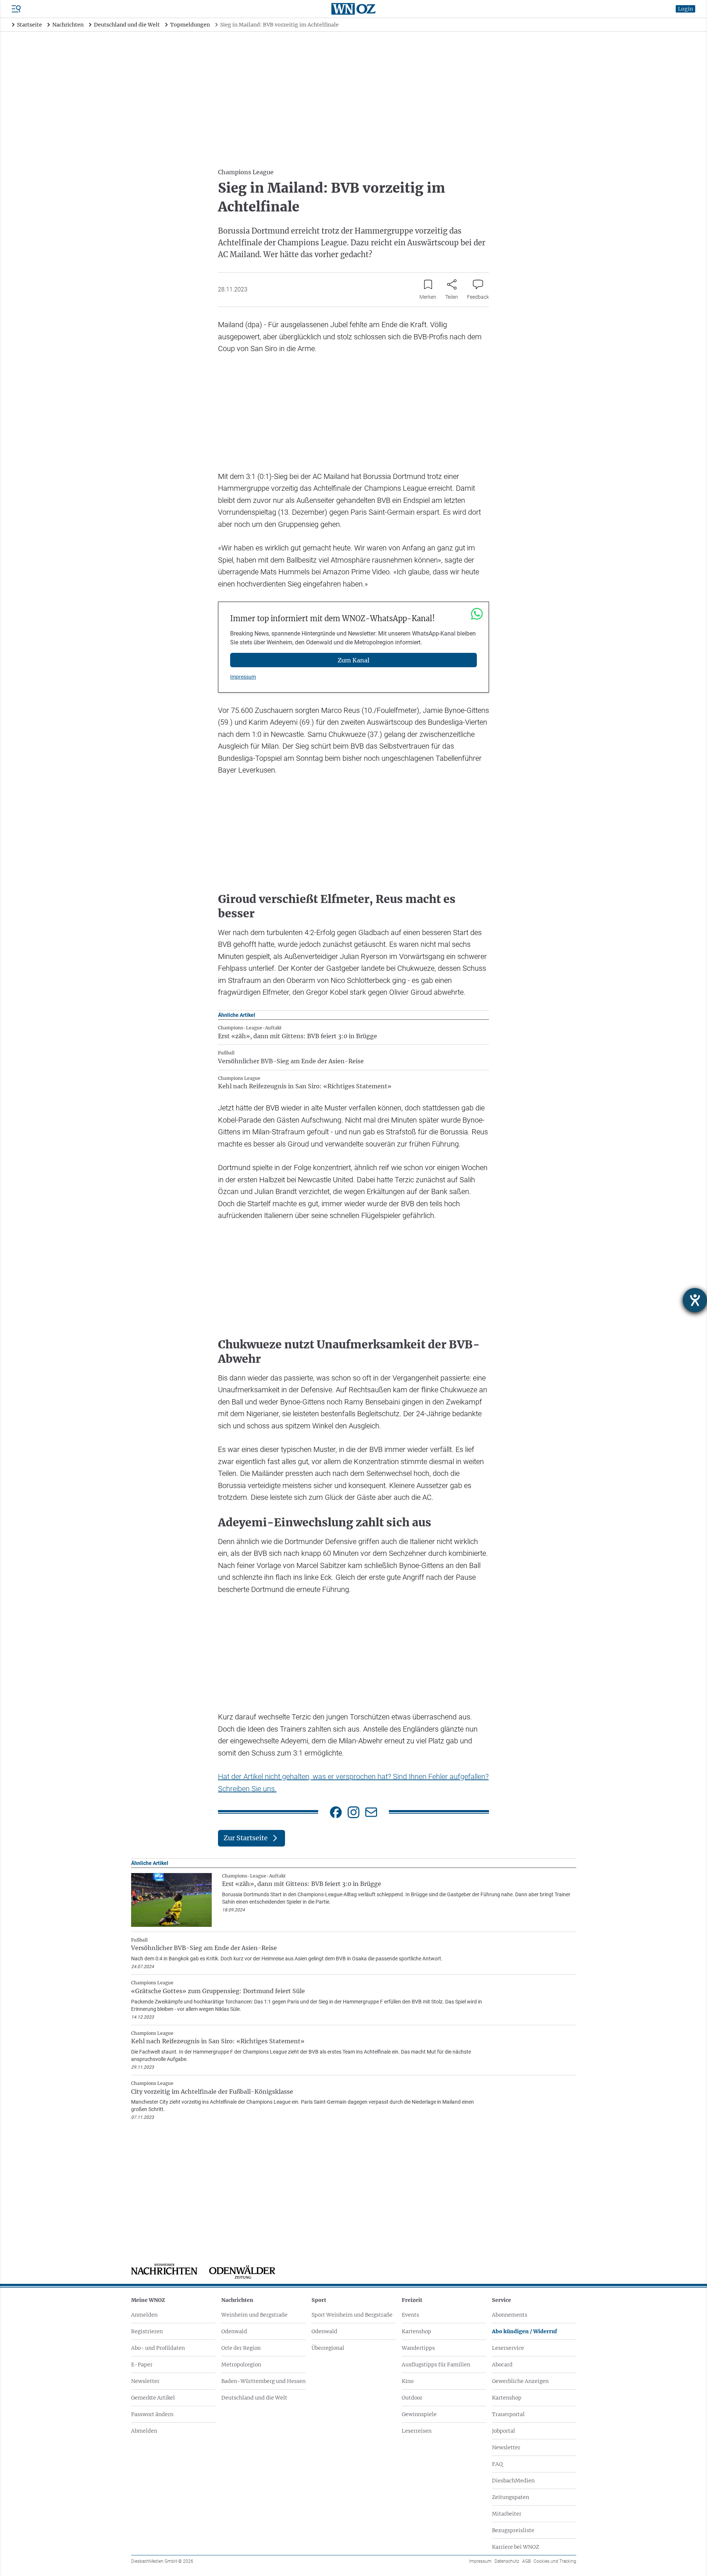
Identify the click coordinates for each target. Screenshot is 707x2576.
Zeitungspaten (511, 2497)
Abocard (502, 2365)
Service (502, 2300)
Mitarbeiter (507, 2514)
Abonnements (510, 2315)
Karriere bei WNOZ (516, 2547)
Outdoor (412, 2398)
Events (410, 2315)
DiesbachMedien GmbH (162, 2561)
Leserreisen (417, 2431)
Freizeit (412, 2300)
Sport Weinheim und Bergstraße (352, 2315)
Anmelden (144, 2315)
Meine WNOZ (148, 2300)
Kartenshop (416, 2331)
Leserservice (508, 2348)
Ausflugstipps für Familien (436, 2365)
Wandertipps (418, 2348)
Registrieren (147, 2331)
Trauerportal (508, 2414)
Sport (319, 2300)
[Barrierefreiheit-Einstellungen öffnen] (695, 1300)
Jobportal (504, 2431)
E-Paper (142, 2365)
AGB (526, 2561)
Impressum (243, 677)
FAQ (497, 2464)
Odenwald (234, 2331)
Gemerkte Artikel (153, 2398)
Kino (408, 2381)
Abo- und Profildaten (158, 2348)
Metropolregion (241, 2365)
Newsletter (145, 2381)
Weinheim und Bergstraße (254, 2315)
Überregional (328, 2348)
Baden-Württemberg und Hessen (263, 2381)
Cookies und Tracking (555, 2561)
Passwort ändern (152, 2414)
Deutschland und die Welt (254, 2398)
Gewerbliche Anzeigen (520, 2381)
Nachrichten (237, 2300)
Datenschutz (507, 2561)
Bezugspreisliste (513, 2530)
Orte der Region (241, 2348)
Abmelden (144, 2431)
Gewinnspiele (419, 2414)
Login (685, 9)
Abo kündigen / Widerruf (525, 2331)
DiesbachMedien (513, 2481)
